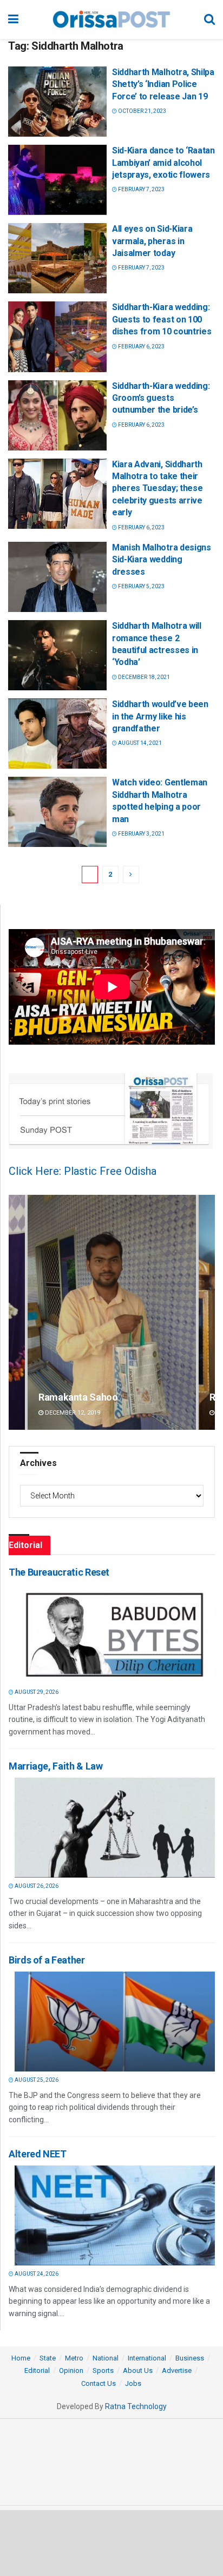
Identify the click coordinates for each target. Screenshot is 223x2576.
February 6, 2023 (141, 347)
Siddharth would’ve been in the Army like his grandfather (160, 716)
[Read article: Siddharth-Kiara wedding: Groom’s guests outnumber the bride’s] (57, 415)
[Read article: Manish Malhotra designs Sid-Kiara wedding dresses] (57, 577)
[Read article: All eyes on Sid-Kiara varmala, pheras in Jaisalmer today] (57, 258)
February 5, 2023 (141, 586)
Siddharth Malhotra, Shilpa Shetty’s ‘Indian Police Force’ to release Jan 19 (163, 84)
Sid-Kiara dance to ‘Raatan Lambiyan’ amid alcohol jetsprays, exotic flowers (163, 163)
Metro (74, 2358)
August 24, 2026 (36, 2274)
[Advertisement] (111, 2543)
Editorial (37, 2370)
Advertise (177, 2370)
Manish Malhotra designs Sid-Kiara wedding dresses (162, 560)
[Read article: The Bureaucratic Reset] (115, 1634)
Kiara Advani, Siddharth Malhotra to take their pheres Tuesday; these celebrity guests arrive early (157, 489)
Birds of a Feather (47, 1960)
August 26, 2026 (36, 1886)
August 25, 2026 (36, 2080)
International (147, 2358)
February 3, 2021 (141, 834)
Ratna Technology (136, 2406)
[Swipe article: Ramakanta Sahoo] (112, 1312)
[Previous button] (17, 1312)
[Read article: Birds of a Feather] (115, 2022)
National (106, 2358)
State (48, 2358)
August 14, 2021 (139, 743)
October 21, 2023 (142, 111)
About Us (138, 2370)
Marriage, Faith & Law (55, 1766)
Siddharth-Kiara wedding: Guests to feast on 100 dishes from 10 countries (162, 319)
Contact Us (99, 2383)
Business (190, 2358)
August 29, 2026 (36, 1692)
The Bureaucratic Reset (59, 1572)
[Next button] (207, 1312)
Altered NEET (38, 2154)
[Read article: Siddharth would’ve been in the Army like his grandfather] (57, 734)
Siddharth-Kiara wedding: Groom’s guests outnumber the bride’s (161, 398)
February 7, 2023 (141, 189)
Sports (103, 2370)
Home (21, 2358)
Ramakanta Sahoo (78, 1397)
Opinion (71, 2370)
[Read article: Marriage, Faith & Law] (115, 1828)
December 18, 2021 (143, 677)
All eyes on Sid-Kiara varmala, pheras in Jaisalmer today (152, 241)
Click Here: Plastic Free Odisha (83, 1171)
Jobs (133, 2383)
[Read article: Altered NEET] (115, 2215)
